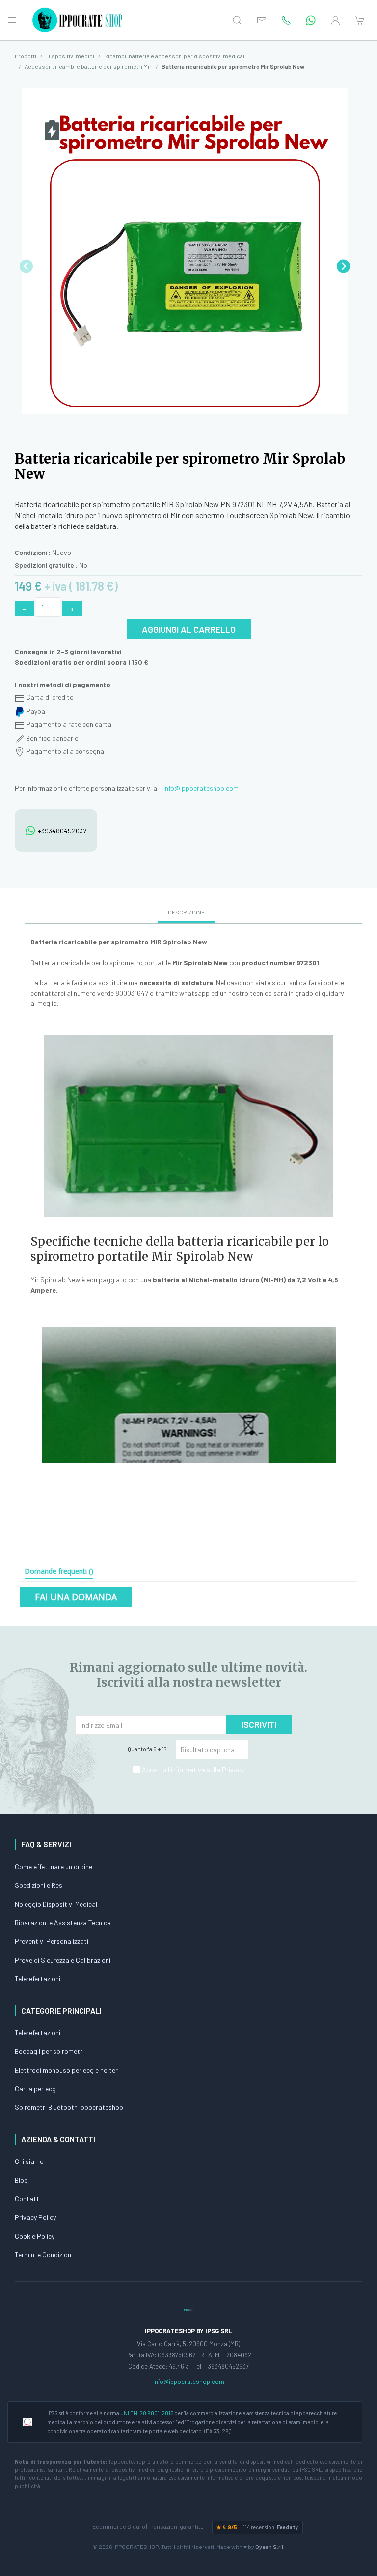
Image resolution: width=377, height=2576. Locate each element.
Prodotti (26, 56)
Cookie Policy (35, 2236)
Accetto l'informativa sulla (192, 1769)
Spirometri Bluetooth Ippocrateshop (69, 2107)
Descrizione (186, 912)
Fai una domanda (76, 1597)
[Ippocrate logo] (188, 2309)
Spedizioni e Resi (39, 1885)
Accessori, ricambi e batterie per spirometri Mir (88, 66)
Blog (21, 2180)
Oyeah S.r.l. (270, 2547)
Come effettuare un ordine (54, 1867)
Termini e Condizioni (44, 2255)
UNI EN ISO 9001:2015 (147, 2413)
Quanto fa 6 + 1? (147, 1749)
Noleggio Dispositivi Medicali (57, 1904)
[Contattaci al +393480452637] (311, 20)
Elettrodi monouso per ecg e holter (66, 2070)
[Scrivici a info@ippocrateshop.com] (262, 20)
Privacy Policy (35, 2217)
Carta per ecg (35, 2089)
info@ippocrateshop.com (201, 788)
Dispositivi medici (70, 56)
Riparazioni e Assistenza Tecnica (63, 1923)
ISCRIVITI (259, 1724)
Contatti (28, 2199)
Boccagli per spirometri (49, 2051)
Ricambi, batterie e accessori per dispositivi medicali (175, 56)
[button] (343, 266)
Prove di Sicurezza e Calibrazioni (63, 1960)
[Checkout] (360, 20)
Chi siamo (29, 2161)
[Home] (79, 20)
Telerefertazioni (38, 1979)
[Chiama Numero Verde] (286, 20)
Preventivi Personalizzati (52, 1941)
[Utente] (335, 20)
